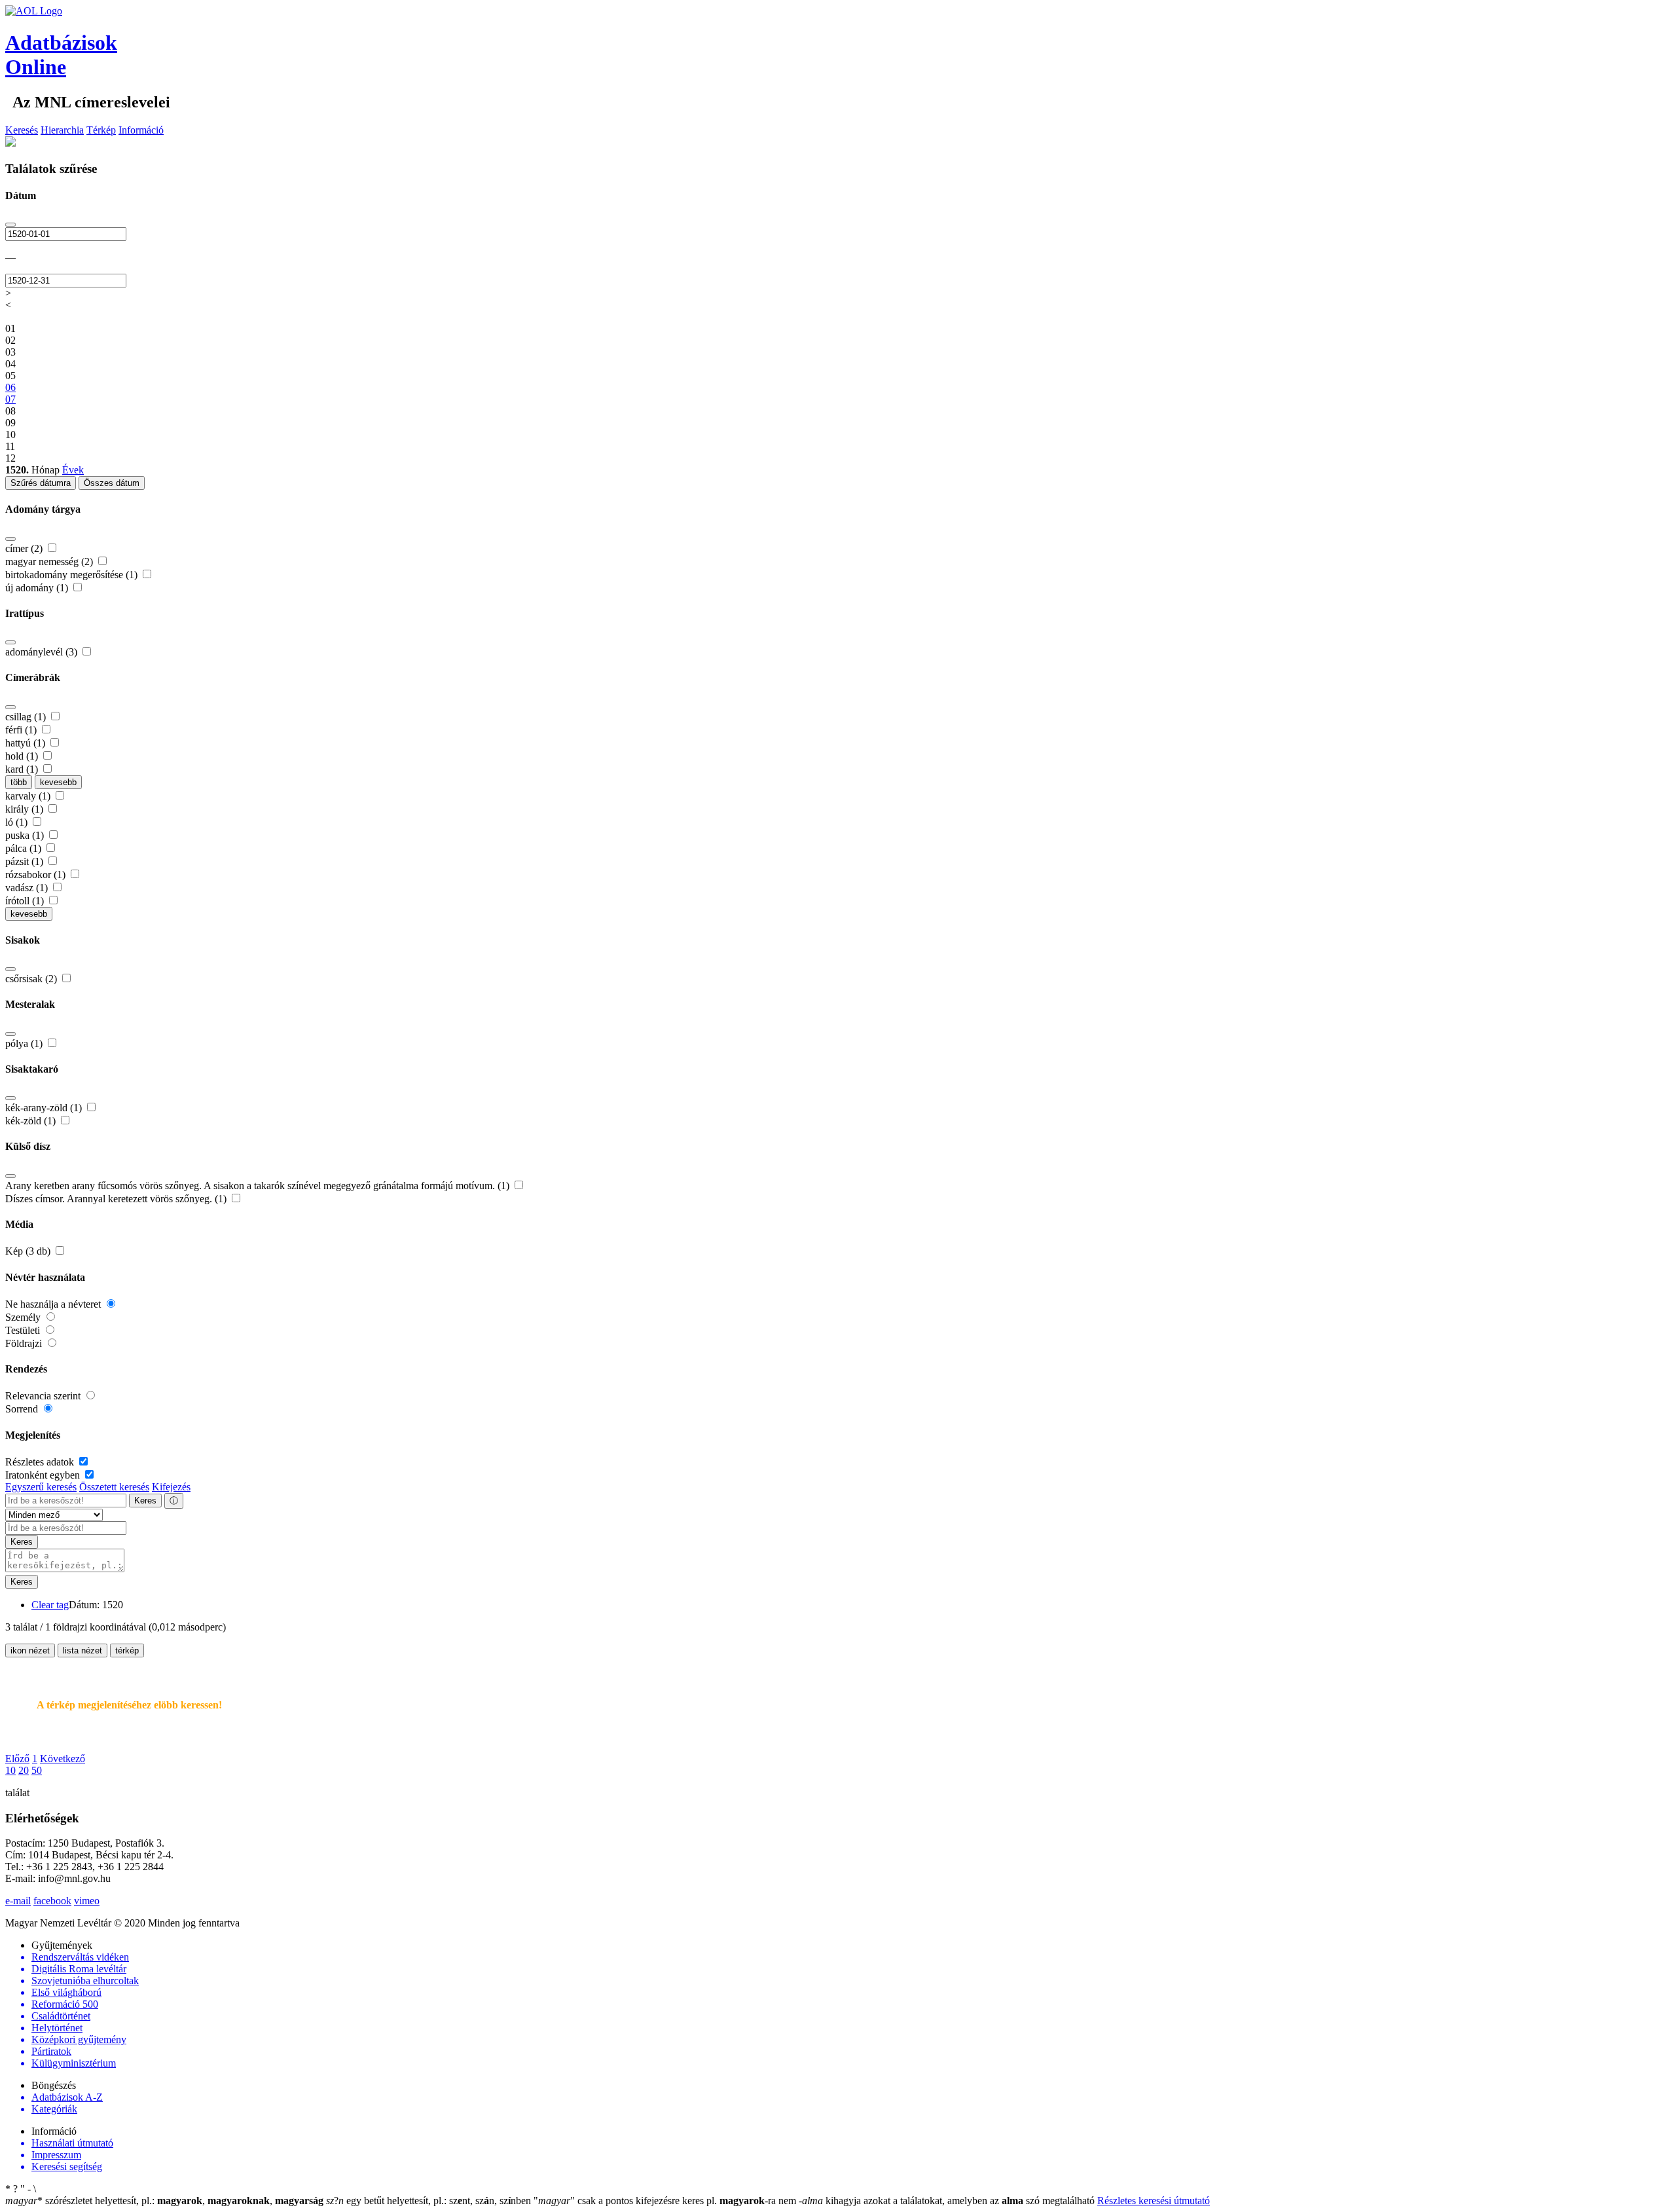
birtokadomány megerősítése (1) (73, 575)
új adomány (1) (38, 588)
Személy (24, 1317)
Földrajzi (25, 1343)
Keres (145, 1501)
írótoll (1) (26, 901)
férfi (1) (22, 730)
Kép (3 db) (29, 1251)
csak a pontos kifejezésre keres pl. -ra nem (666, 2201)
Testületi (24, 1330)
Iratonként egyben (44, 1475)
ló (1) (18, 822)
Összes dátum (112, 483)
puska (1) (26, 835)
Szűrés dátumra (41, 483)
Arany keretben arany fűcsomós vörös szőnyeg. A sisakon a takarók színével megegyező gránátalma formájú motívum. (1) (259, 1186)
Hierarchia (62, 130)
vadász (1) (28, 888)
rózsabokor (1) (37, 875)
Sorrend (23, 1409)
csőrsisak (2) (32, 979)
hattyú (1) (27, 743)
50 (37, 1770)
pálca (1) (25, 848)
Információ (141, 130)
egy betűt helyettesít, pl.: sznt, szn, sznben (430, 2201)
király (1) (26, 809)
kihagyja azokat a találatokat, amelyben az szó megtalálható (948, 2201)
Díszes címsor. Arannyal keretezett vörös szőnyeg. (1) (117, 1199)
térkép (127, 1650)
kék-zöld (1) (32, 1121)
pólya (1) (25, 1043)
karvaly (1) (29, 796)
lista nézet (82, 1650)
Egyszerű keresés (41, 1487)
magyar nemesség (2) (50, 562)
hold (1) (23, 756)
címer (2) (25, 548)
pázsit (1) (26, 861)
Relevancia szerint (44, 1396)
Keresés (22, 130)
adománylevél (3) (43, 652)
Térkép (101, 130)
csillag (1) (27, 717)
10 (10, 1770)
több (19, 782)
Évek (73, 470)
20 (24, 1770)
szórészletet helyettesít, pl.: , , (164, 2201)
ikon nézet (30, 1650)
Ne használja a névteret (54, 1304)
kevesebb (58, 782)
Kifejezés (171, 1487)
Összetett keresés (114, 1487)
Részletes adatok (41, 1462)
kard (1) (23, 769)
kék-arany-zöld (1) (45, 1108)
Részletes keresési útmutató (1154, 2201)
